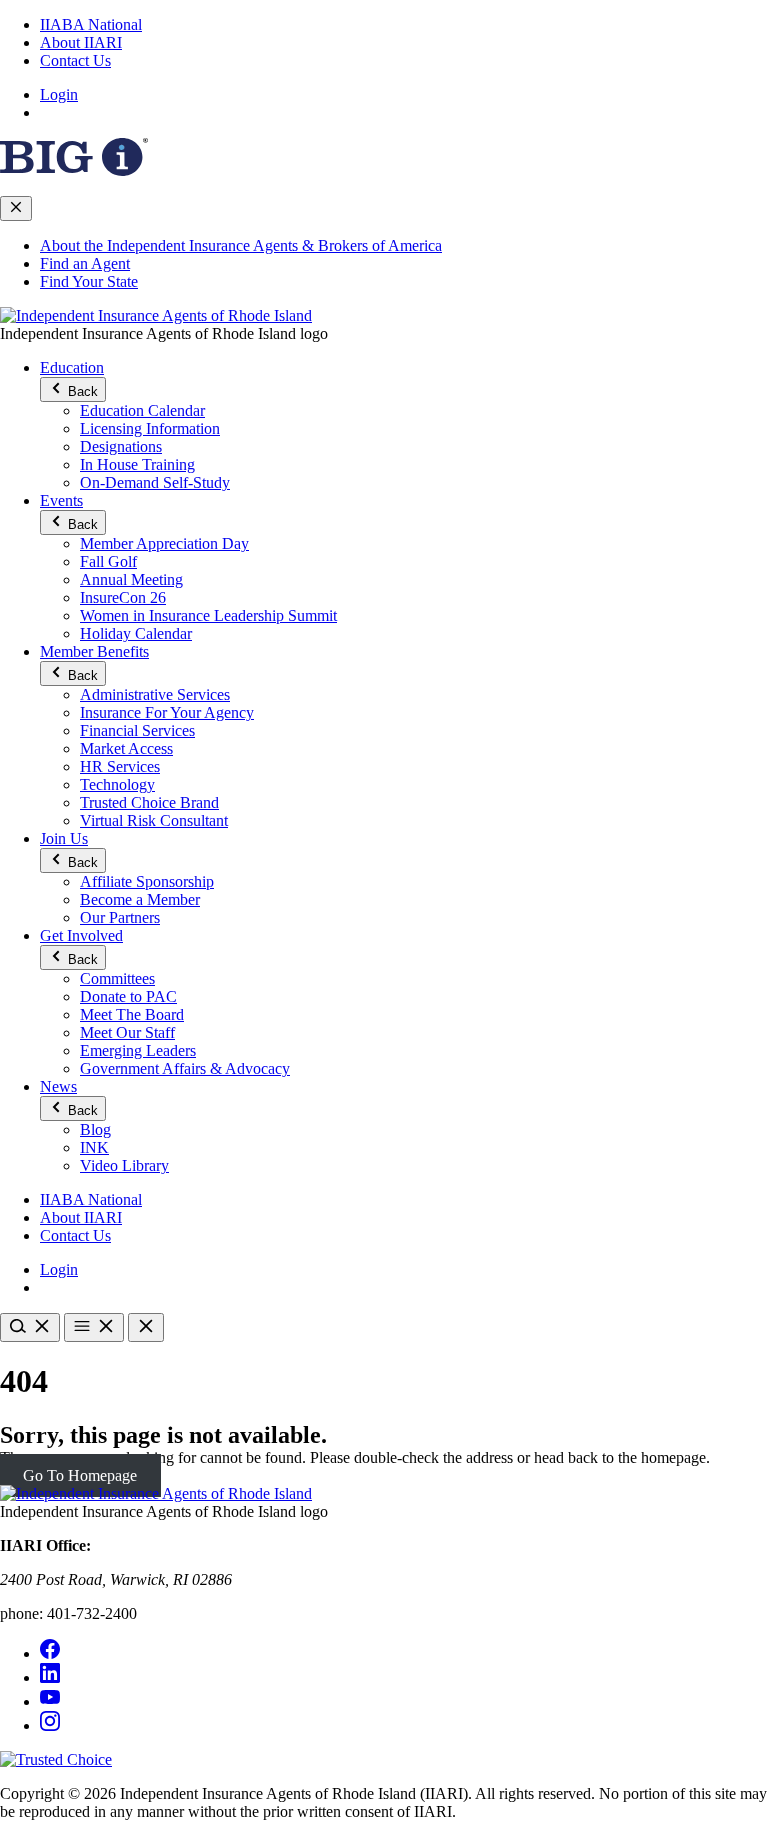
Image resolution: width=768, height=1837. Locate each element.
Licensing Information (150, 428)
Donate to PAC (128, 996)
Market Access (126, 748)
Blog (95, 1129)
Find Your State (89, 281)
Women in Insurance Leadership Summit (208, 615)
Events (61, 500)
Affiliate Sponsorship (147, 881)
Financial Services (137, 730)
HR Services (120, 766)
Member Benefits (94, 651)
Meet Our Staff (127, 1032)
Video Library (124, 1165)
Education (72, 367)
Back (81, 391)
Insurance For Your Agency (167, 712)
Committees (117, 978)
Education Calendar (142, 410)
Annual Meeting (131, 579)
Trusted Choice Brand (149, 802)
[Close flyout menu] (16, 208)
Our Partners (120, 917)
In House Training (137, 464)
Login (59, 94)
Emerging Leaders (138, 1050)
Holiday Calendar (136, 633)
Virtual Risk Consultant (154, 820)
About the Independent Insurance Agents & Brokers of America (241, 245)
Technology (117, 784)
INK (94, 1147)
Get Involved (81, 935)
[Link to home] (156, 315)
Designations (121, 446)
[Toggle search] (30, 1327)
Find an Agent (85, 263)
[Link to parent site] (74, 170)
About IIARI (81, 42)
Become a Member (140, 899)
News (58, 1086)
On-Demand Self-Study (155, 482)
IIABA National (91, 24)
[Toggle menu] (94, 1327)
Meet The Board (132, 1014)
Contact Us (75, 60)
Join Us (64, 838)
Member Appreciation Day (164, 543)
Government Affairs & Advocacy (185, 1068)
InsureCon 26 (123, 597)
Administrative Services (155, 694)
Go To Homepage (80, 1475)
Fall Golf (108, 561)
